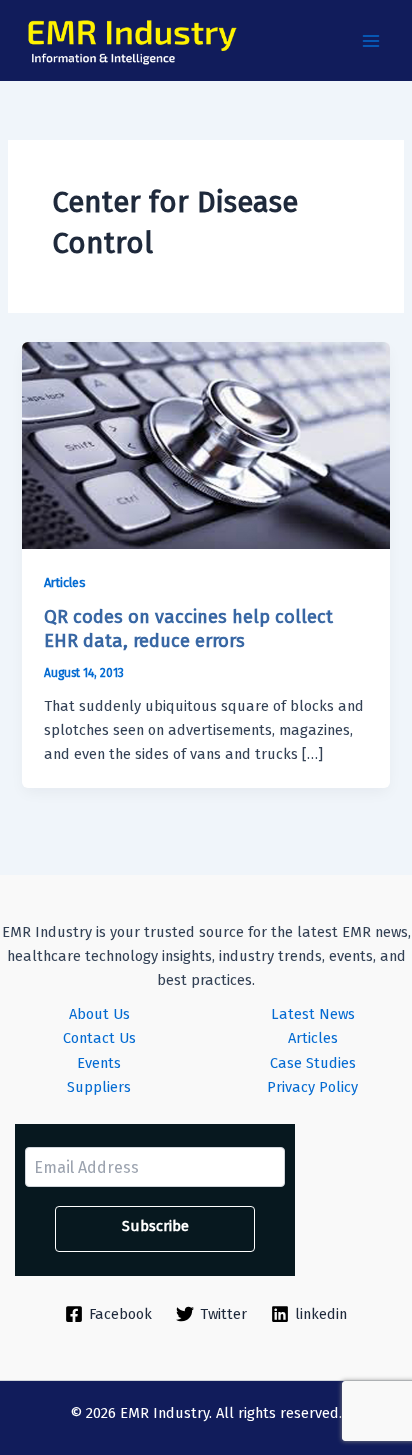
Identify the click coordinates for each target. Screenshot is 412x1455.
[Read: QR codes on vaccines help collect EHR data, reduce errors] (205, 444)
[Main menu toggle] (371, 41)
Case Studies (313, 1063)
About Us (99, 1014)
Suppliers (99, 1087)
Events (99, 1063)
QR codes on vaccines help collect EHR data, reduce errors (188, 629)
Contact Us (99, 1038)
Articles (65, 582)
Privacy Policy (312, 1087)
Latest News (313, 1014)
